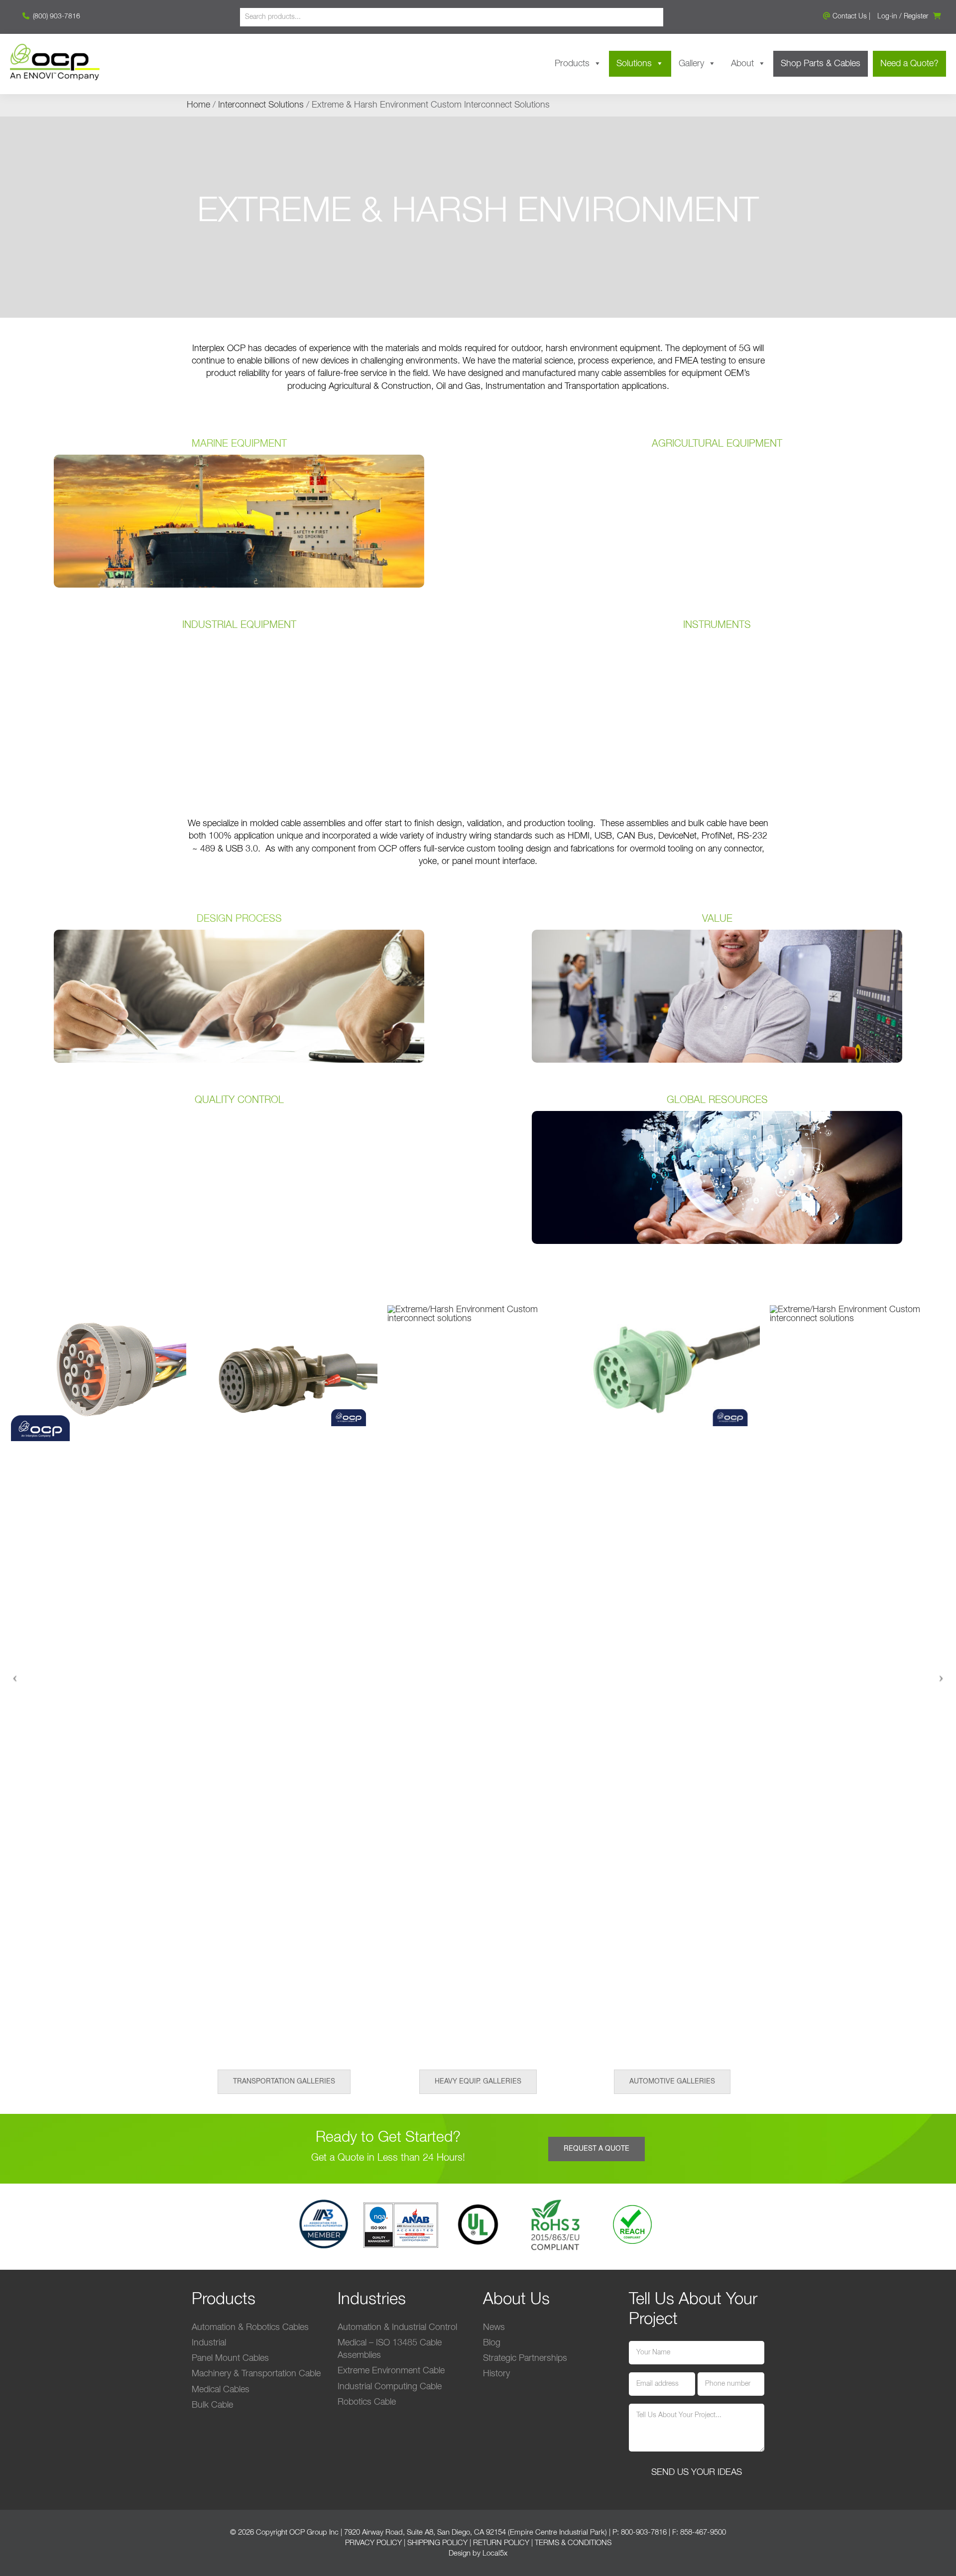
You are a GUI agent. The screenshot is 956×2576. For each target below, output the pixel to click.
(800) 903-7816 (56, 16)
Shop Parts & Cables (821, 64)
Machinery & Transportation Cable (256, 2374)
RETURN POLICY (501, 2543)
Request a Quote (597, 2149)
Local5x (495, 2553)
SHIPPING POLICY (437, 2543)
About (742, 64)
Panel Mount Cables (230, 2358)
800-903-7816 (644, 2532)
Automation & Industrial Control (397, 2328)
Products (572, 64)
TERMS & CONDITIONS (573, 2543)
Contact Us (849, 16)
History (496, 2374)
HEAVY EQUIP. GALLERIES (478, 2082)
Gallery (691, 64)
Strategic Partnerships (525, 2358)
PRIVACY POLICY (373, 2543)
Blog (492, 2343)
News (494, 2328)
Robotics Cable (367, 2402)
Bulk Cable (212, 2405)
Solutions (634, 64)
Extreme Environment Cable (391, 2371)
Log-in (887, 16)
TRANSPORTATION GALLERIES (284, 2082)
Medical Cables (221, 2390)
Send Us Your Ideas (697, 2472)
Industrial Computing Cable (390, 2387)
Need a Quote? (909, 64)
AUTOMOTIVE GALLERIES (672, 2082)
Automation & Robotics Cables (250, 2328)
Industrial (209, 2343)
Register (916, 16)
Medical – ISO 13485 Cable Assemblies (390, 2349)
